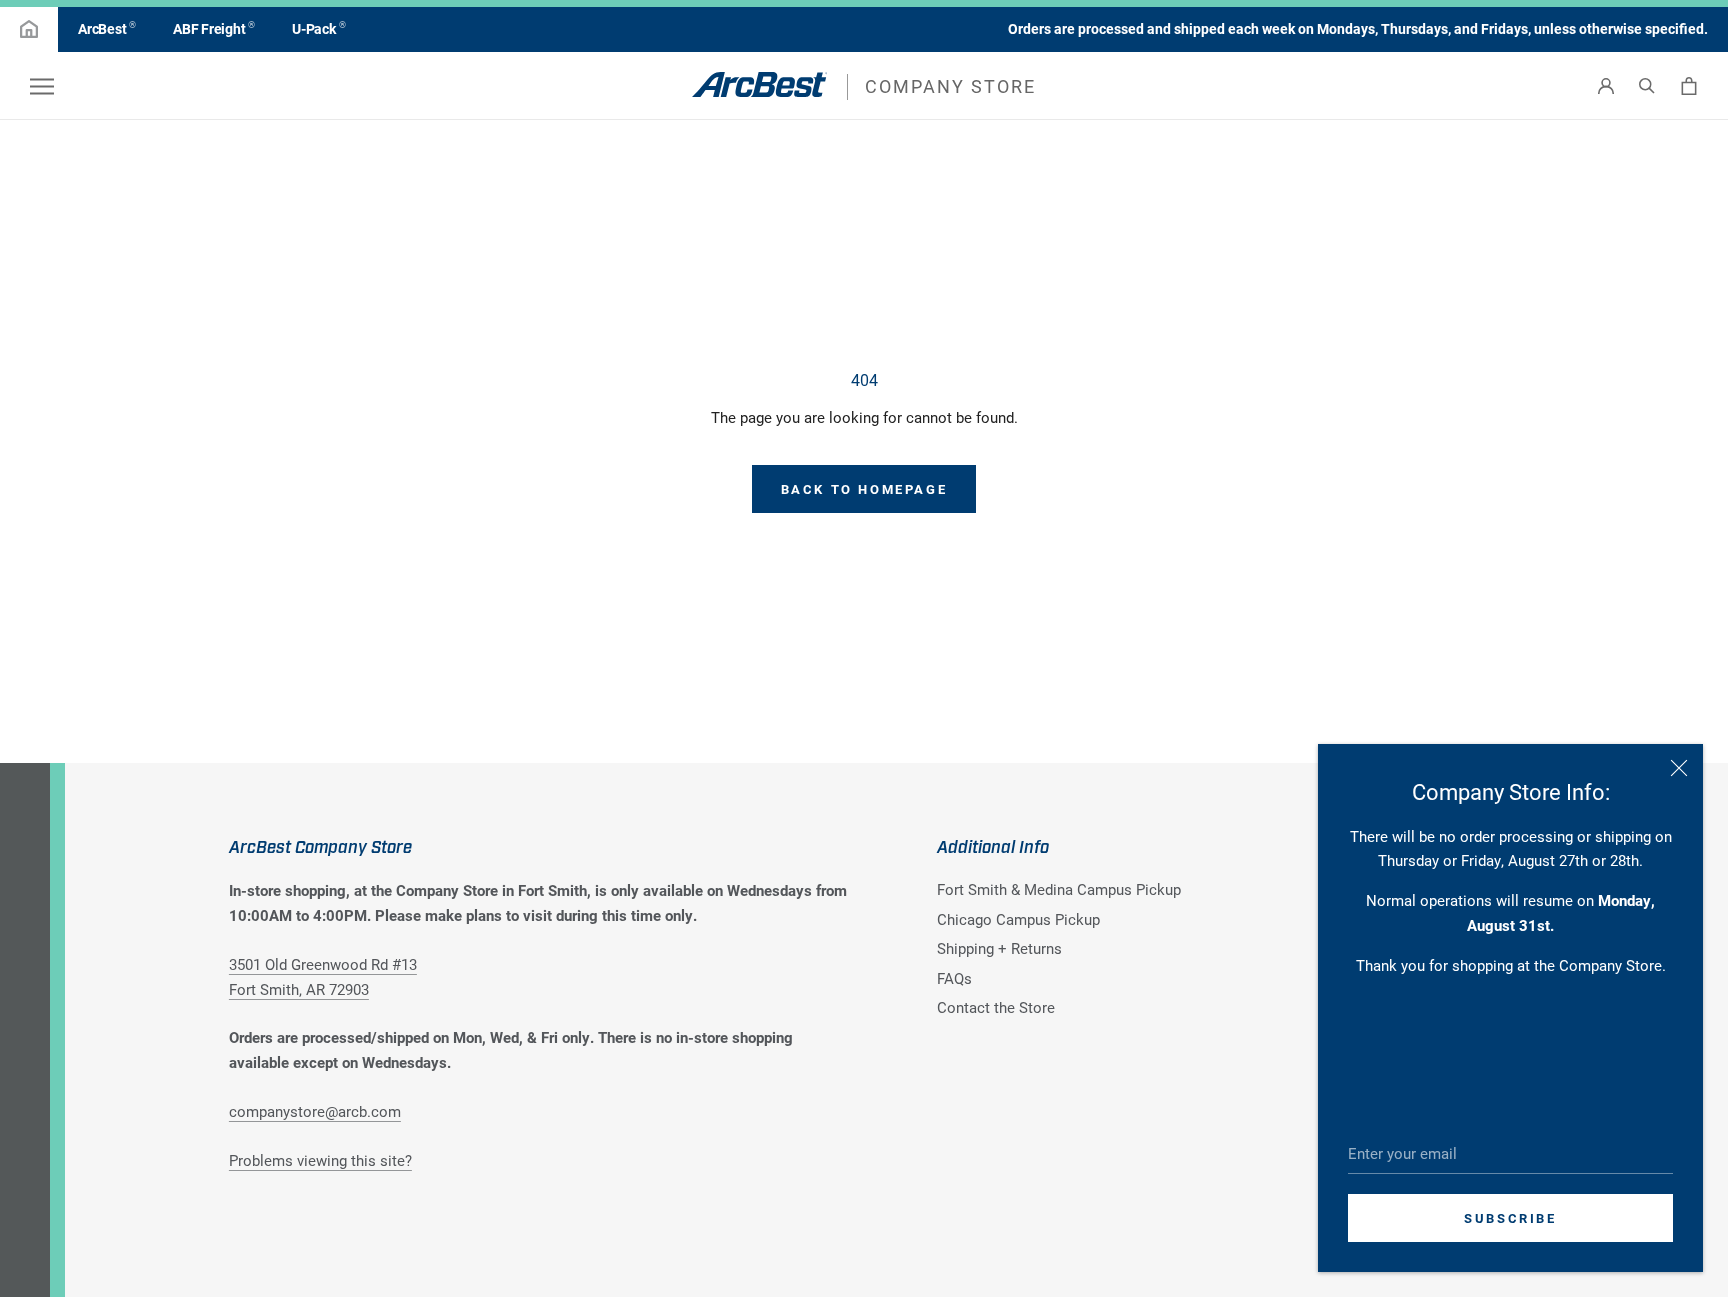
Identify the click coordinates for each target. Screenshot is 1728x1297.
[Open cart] (1689, 86)
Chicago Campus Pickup (1018, 919)
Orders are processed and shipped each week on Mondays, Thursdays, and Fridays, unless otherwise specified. (1358, 28)
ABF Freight (214, 28)
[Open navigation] (42, 86)
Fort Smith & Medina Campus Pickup (1059, 889)
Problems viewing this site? (320, 1160)
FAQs (954, 978)
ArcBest (107, 28)
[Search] (1647, 85)
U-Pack (318, 28)
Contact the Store (996, 1007)
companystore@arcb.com (315, 1111)
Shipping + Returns (999, 948)
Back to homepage (864, 489)
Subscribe (1510, 1218)
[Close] (1679, 768)
